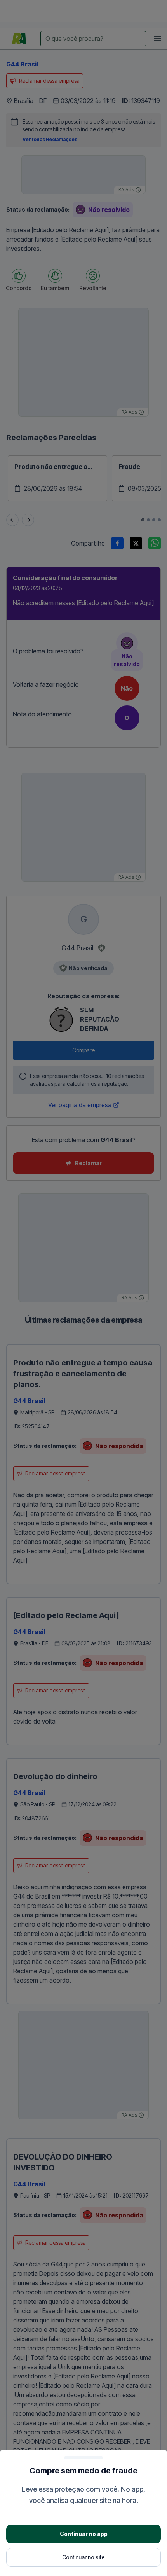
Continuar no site (83, 2557)
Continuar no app (84, 2534)
